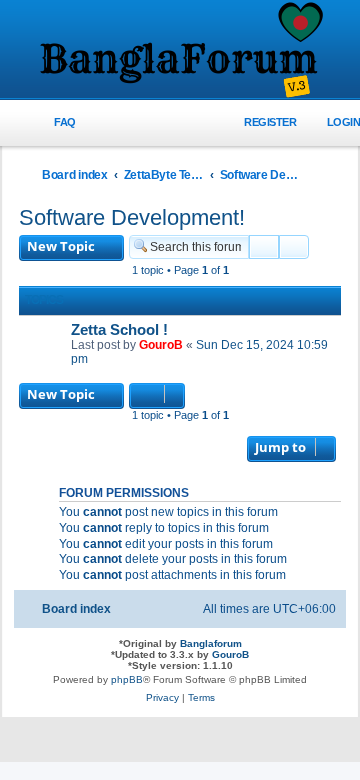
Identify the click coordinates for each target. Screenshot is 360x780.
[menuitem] (53, 122)
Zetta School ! (119, 330)
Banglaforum (211, 643)
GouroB (161, 345)
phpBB (127, 679)
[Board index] (180, 51)
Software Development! (132, 217)
